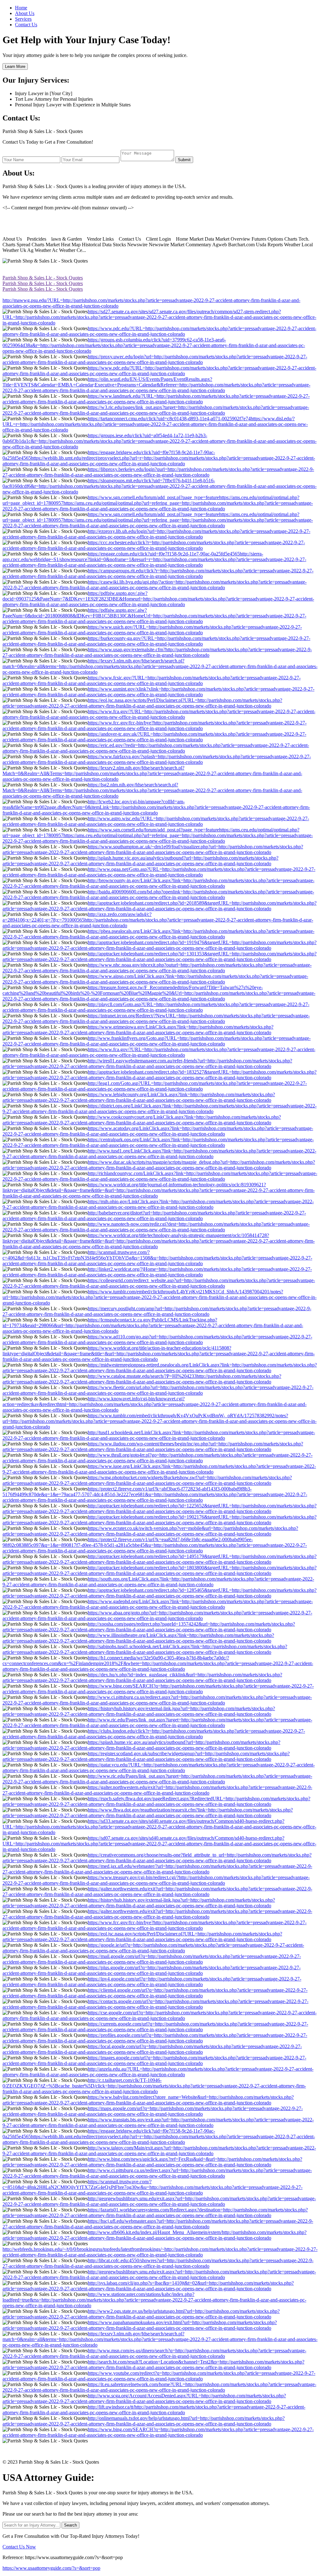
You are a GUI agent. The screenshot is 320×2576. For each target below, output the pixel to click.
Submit (184, 160)
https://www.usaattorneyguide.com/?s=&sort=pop (51, 2568)
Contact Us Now (19, 2547)
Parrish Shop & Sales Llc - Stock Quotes (43, 278)
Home (21, 8)
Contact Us (26, 25)
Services (23, 19)
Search (70, 2525)
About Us (25, 13)
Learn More (15, 66)
